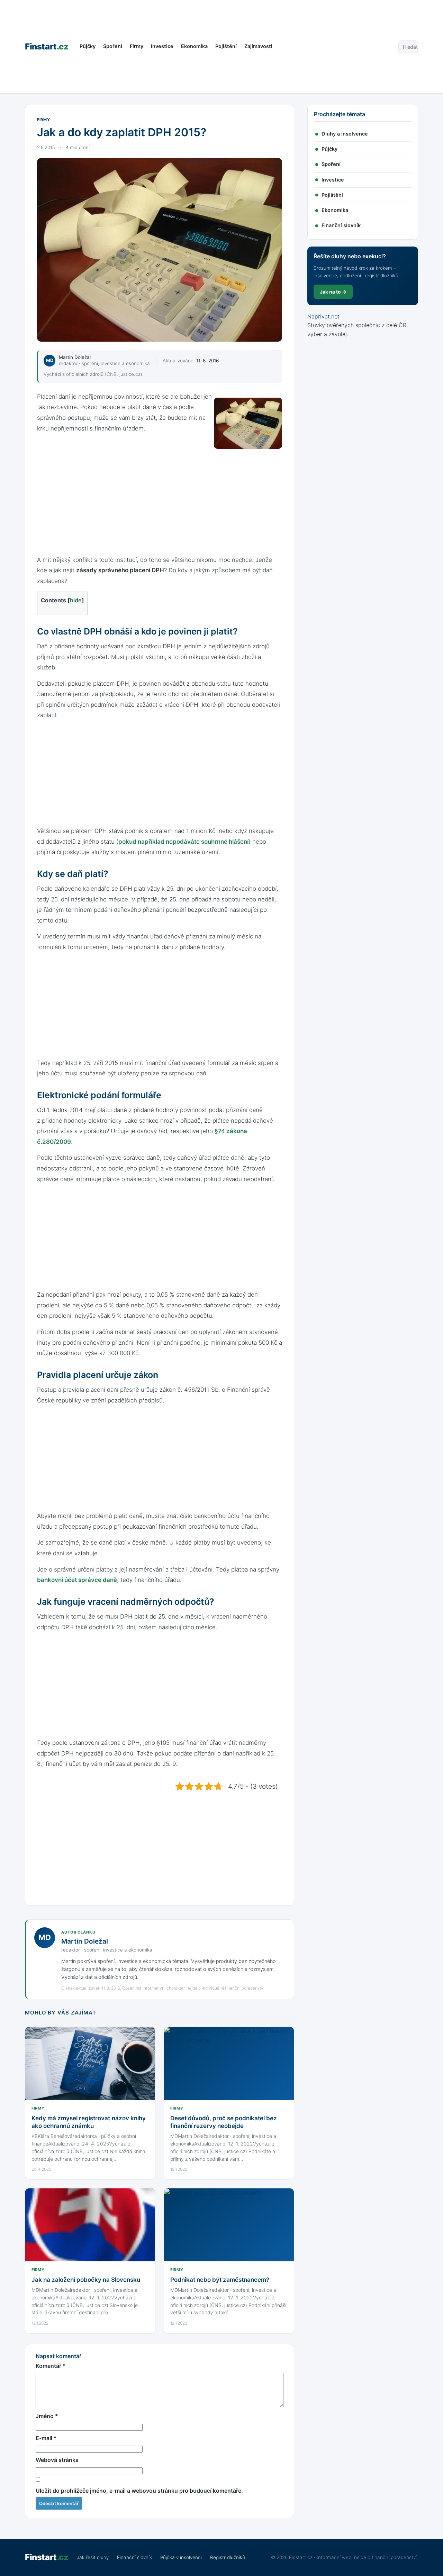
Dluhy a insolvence (345, 134)
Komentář (51, 2366)
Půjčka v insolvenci (181, 2557)
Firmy (137, 46)
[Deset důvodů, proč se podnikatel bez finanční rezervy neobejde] (229, 2063)
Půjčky (88, 46)
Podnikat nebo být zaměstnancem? (220, 2280)
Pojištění (226, 46)
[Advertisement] (335, 47)
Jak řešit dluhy (93, 2557)
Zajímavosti (258, 46)
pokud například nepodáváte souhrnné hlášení (183, 842)
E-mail (46, 2438)
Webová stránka (57, 2460)
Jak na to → (333, 292)
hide (76, 600)
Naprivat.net (323, 316)
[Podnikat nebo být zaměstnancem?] (229, 2225)
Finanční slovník (341, 225)
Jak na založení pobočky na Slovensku (86, 2280)
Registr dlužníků (228, 2557)
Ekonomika (194, 46)
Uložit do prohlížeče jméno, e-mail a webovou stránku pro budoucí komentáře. (139, 2491)
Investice (162, 46)
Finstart (47, 47)
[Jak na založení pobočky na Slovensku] (90, 2225)
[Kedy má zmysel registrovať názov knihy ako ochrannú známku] (90, 2063)
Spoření (113, 46)
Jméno (47, 2416)
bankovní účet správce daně (77, 1580)
